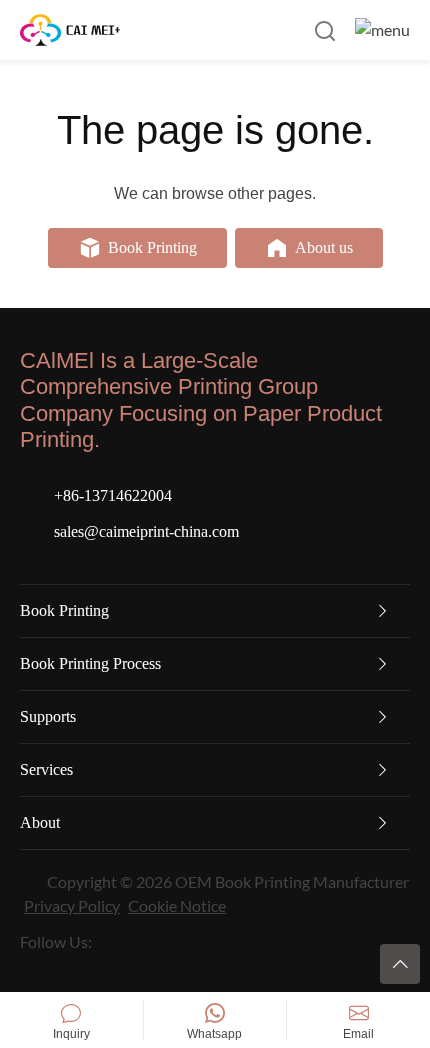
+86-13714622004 (113, 495)
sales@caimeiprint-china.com (146, 531)
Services (46, 769)
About (40, 822)
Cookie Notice (177, 905)
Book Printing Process (90, 663)
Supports (48, 716)
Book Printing (64, 610)
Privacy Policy (72, 905)
